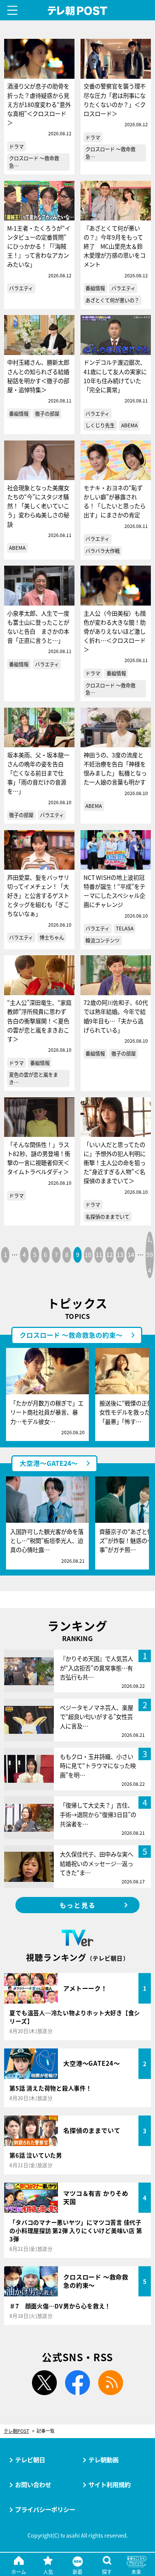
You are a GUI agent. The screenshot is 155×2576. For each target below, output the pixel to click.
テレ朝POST (78, 11)
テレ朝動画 (103, 2460)
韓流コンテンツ (103, 940)
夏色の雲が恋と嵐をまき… (33, 1078)
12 (109, 1254)
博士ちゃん (52, 937)
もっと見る (77, 1905)
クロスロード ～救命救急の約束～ (71, 1335)
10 (88, 1254)
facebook (77, 2383)
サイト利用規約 (109, 2484)
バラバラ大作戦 (103, 551)
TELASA (125, 928)
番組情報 (95, 288)
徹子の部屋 (47, 414)
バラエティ (21, 288)
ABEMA (129, 425)
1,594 (150, 1254)
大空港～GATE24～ (49, 1463)
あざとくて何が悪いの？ (112, 300)
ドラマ (16, 146)
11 (99, 1254)
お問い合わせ (33, 2484)
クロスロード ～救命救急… (34, 162)
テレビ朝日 (30, 2460)
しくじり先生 (100, 425)
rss (111, 2383)
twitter (44, 2383)
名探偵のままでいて (107, 1217)
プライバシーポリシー (45, 2509)
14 (131, 1254)
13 (120, 1254)
